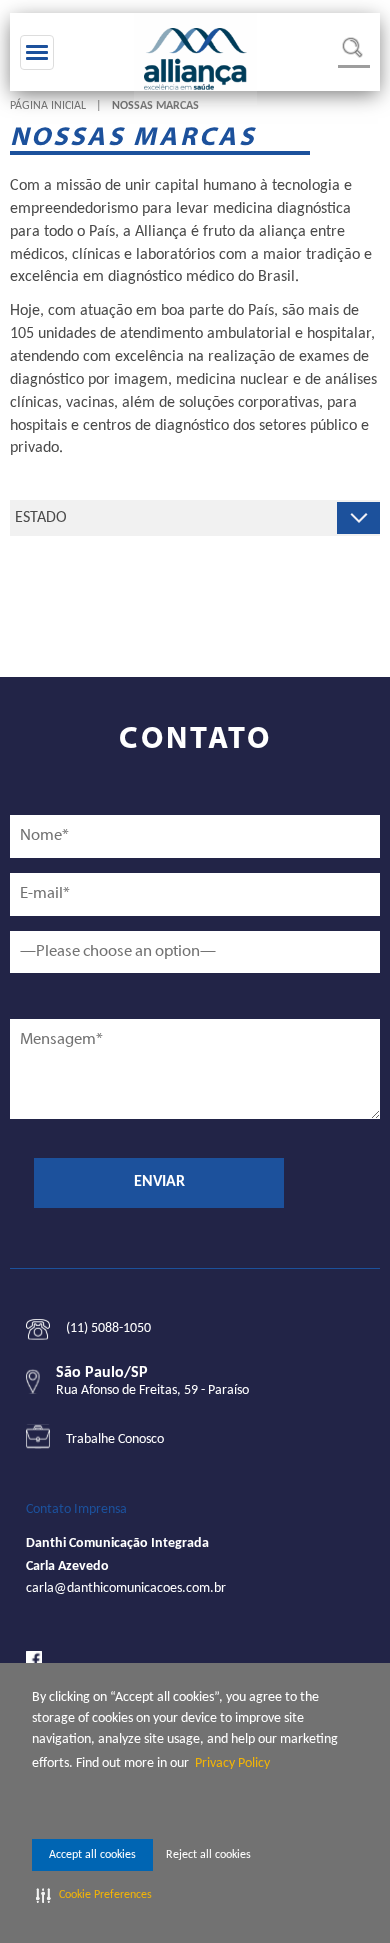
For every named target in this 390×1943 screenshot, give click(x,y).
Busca (354, 52)
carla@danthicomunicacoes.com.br (126, 1588)
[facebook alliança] (34, 1658)
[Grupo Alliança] (195, 59)
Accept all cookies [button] (92, 1855)
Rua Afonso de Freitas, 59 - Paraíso (152, 1390)
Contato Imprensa (76, 1509)
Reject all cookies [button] (208, 1855)
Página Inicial (48, 106)
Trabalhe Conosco (115, 1439)
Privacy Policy (232, 1763)
